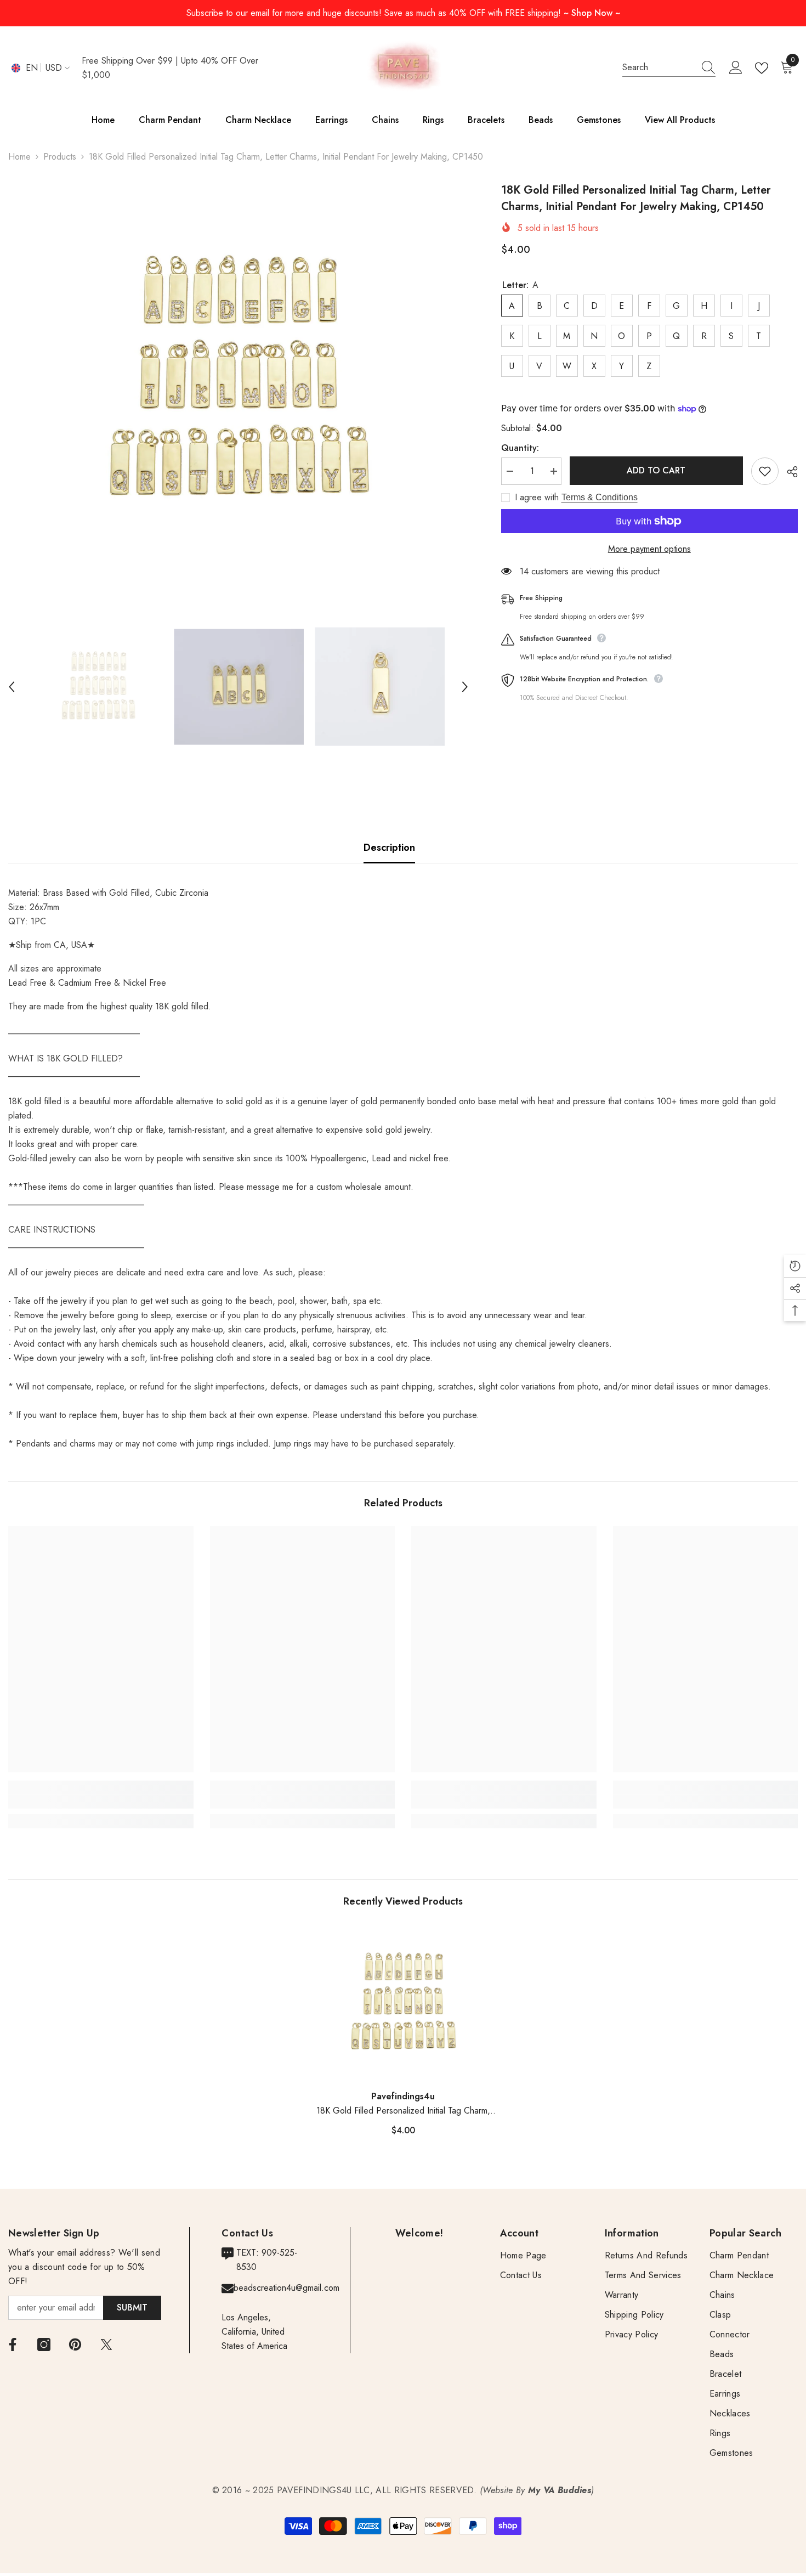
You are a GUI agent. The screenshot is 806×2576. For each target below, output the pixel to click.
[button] (12, 687)
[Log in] (736, 68)
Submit (132, 2307)
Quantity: (520, 448)
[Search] (669, 68)
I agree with (537, 498)
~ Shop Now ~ (592, 13)
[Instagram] (44, 2345)
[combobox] (659, 67)
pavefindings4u (403, 2096)
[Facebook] (13, 2345)
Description (389, 848)
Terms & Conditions (600, 497)
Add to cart (656, 470)
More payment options (649, 549)
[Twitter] (106, 2345)
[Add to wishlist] (765, 471)
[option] (238, 380)
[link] (101, 1801)
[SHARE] (788, 472)
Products (60, 157)
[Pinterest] (75, 2345)
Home (19, 157)
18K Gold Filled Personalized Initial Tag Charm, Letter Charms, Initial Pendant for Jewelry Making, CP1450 (403, 2111)
